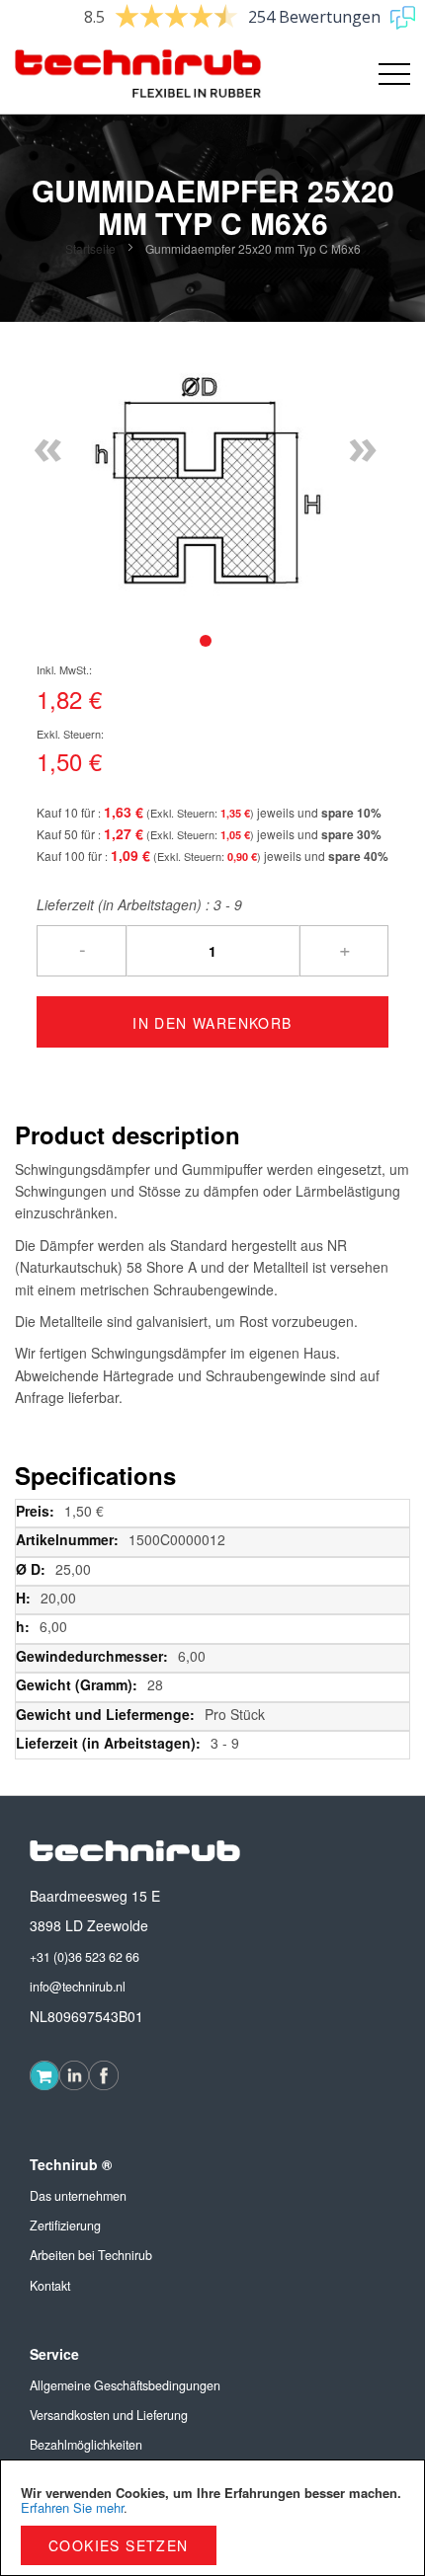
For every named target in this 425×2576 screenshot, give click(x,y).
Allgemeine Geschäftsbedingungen (125, 2385)
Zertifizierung (65, 2225)
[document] (212, 2518)
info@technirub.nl (78, 1987)
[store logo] (114, 74)
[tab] (206, 641)
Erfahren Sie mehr (72, 2507)
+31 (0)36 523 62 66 (85, 1957)
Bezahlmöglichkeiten (86, 2445)
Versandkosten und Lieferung (109, 2415)
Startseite (90, 248)
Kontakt (50, 2286)
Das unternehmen (78, 2196)
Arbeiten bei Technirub (91, 2255)
